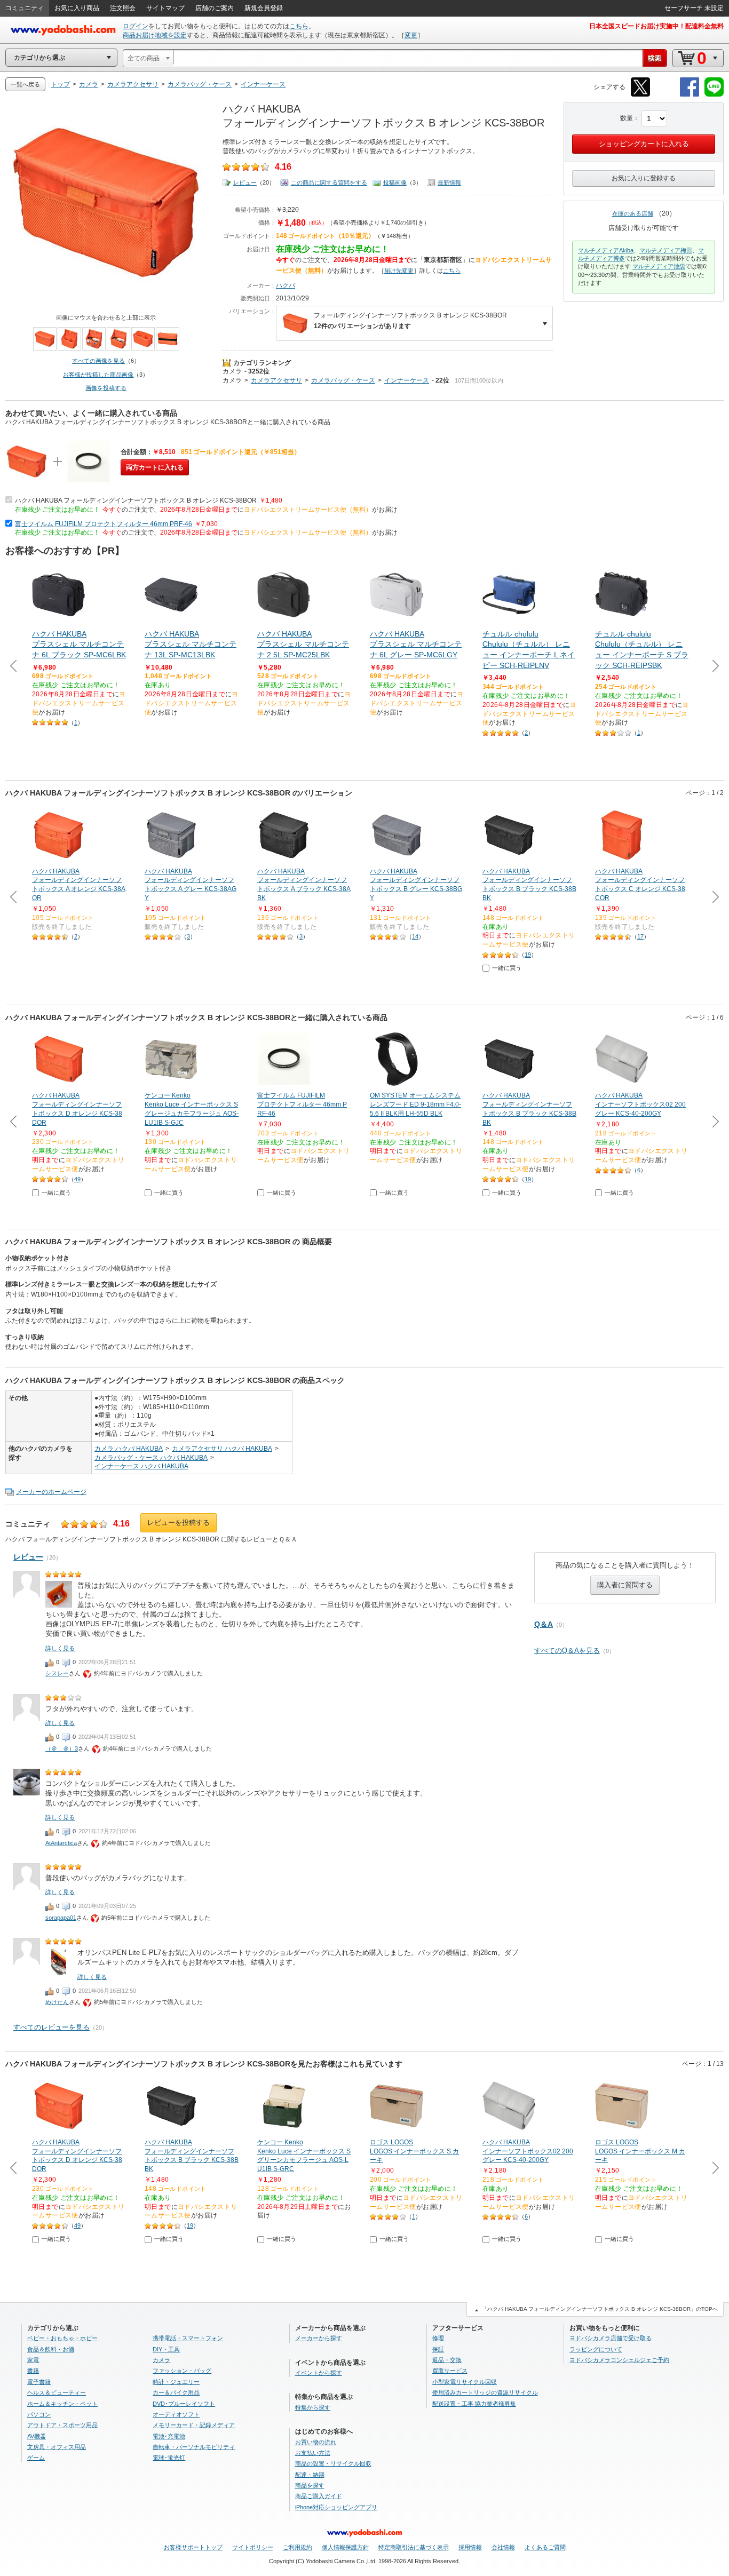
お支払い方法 (313, 2453)
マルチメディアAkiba (606, 250)
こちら (299, 26)
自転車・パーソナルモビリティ (194, 2447)
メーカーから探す (319, 2338)
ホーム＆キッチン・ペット (62, 2404)
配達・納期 (310, 2475)
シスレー (57, 1673)
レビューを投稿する (179, 1522)
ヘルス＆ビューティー (57, 2392)
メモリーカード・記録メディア (194, 2425)
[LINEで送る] (714, 95)
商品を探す (310, 2485)
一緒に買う (507, 968)
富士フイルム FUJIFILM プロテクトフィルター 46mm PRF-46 (104, 524)
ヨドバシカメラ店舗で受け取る (611, 2338)
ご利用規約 (298, 2547)
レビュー (245, 182)
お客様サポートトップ (193, 2547)
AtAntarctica (61, 1843)
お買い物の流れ (316, 2442)
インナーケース (407, 380)
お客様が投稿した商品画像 (98, 375)
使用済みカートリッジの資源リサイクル (485, 2392)
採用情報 (470, 2547)
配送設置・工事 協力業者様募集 (474, 2404)
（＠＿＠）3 (62, 1748)
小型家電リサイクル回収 (465, 2382)
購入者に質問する (625, 1585)
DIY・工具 (166, 2349)
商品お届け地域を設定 (155, 35)
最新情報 (449, 182)
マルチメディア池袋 (659, 266)
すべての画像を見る (98, 361)
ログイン (136, 26)
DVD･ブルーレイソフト (184, 2404)
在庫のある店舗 (633, 213)
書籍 (33, 2371)
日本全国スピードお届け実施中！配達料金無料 (656, 26)
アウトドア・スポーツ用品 (62, 2425)
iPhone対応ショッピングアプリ (336, 2507)
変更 (411, 35)
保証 (438, 2349)
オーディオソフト (176, 2414)
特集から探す (313, 2407)
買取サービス (450, 2371)
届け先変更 (399, 271)
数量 (627, 118)
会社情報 (503, 2547)
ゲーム (36, 2458)
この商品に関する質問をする (329, 182)
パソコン (39, 2414)
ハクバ (286, 285)
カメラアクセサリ (276, 380)
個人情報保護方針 (345, 2547)
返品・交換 (447, 2360)
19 (528, 955)
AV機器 (37, 2436)
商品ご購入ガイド (319, 2496)
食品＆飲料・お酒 (51, 2349)
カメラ (232, 371)
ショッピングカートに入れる (644, 144)
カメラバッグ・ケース (343, 380)
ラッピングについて (596, 2349)
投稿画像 (395, 182)
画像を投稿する (106, 388)
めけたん (57, 2002)
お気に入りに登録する (644, 178)
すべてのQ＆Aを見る (567, 1651)
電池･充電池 (169, 2436)
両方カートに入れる (155, 467)
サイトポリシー (253, 2547)
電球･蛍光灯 (169, 2458)
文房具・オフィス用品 (57, 2447)
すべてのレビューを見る (51, 2027)
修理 (438, 2338)
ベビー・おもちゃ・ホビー (62, 2338)
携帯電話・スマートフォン (188, 2338)
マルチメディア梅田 (666, 250)
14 (415, 936)
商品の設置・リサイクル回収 (333, 2463)
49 (77, 1179)
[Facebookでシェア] (690, 95)
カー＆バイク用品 (176, 2392)
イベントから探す (319, 2373)
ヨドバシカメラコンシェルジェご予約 (619, 2360)
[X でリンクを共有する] (640, 95)
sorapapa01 (61, 1918)
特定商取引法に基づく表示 (414, 2547)
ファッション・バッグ (182, 2371)
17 (640, 936)
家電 (33, 2360)
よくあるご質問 (545, 2547)
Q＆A (544, 1624)
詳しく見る (60, 1648)
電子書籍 (39, 2382)
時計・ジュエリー (176, 2382)
